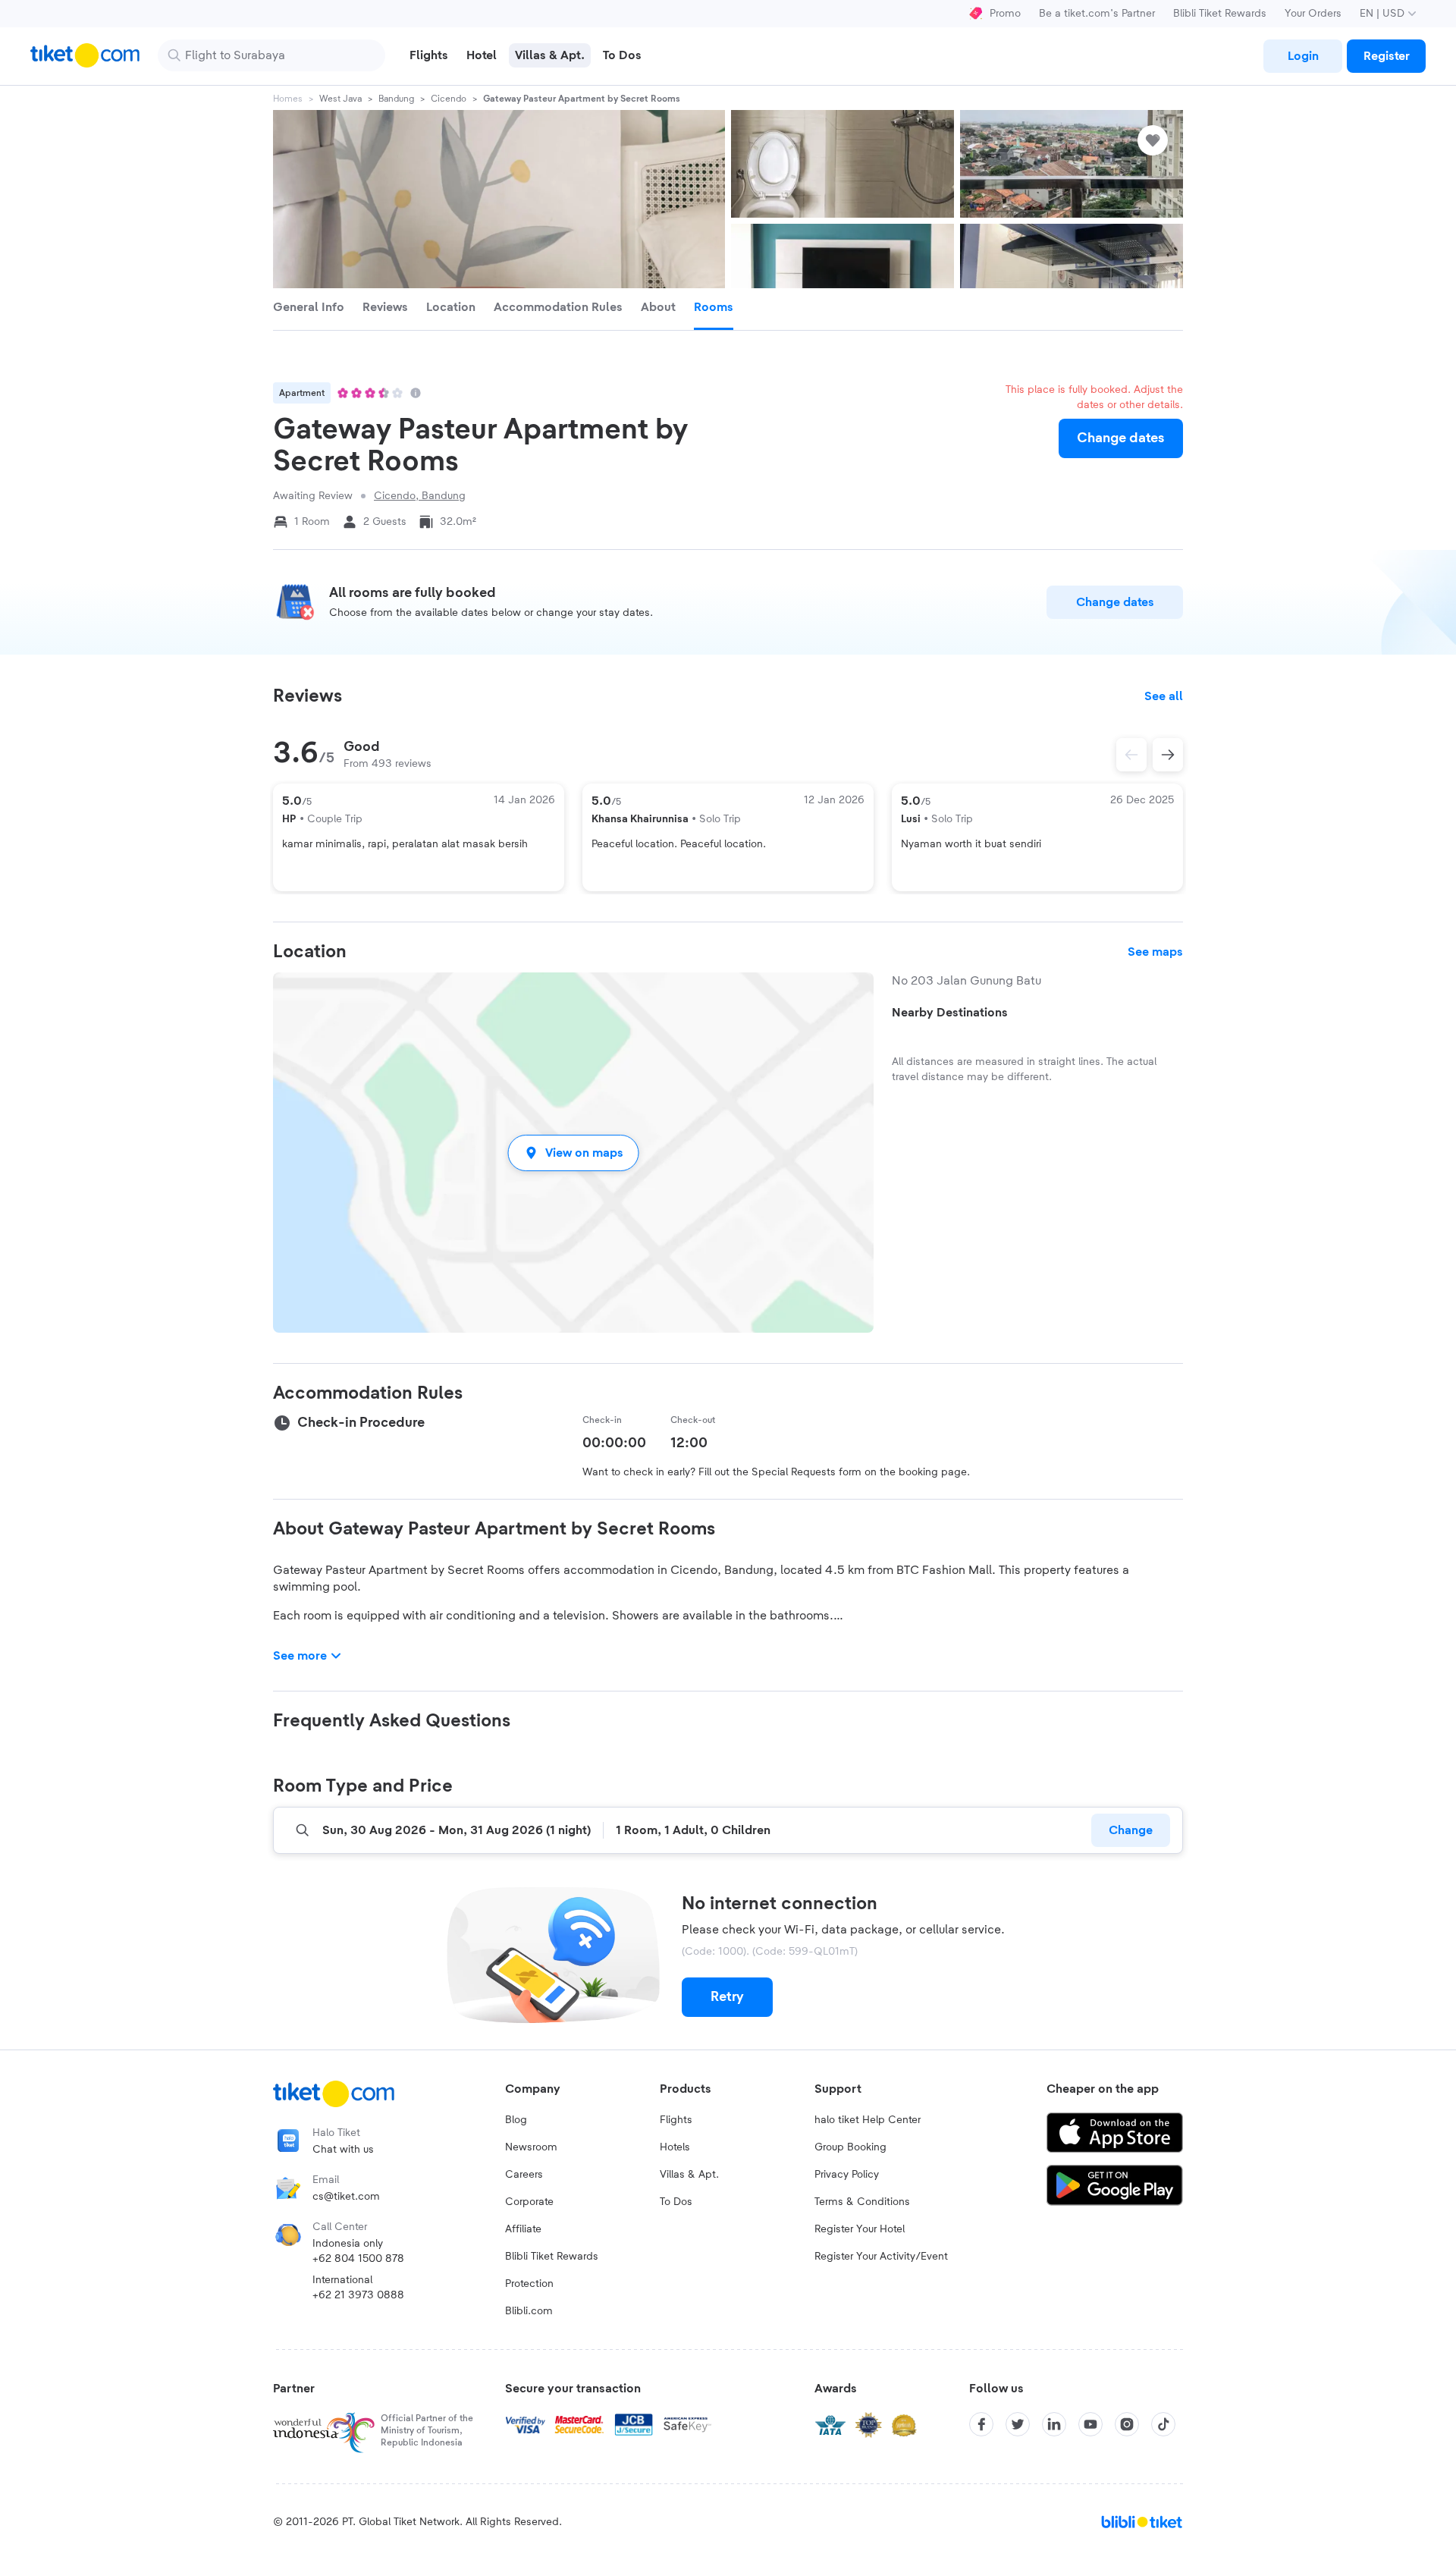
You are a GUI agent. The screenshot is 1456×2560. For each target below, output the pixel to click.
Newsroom (531, 2147)
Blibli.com (529, 2311)
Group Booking (850, 2147)
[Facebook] (981, 2424)
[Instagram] (1127, 2424)
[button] (573, 1153)
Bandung (396, 99)
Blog (516, 2120)
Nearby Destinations (950, 1013)
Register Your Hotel (860, 2229)
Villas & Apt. (689, 2175)
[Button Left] (1131, 755)
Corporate (529, 2202)
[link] (1303, 56)
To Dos (676, 2202)
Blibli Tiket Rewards (1220, 14)
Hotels (675, 2147)
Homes (288, 99)
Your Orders (1313, 14)
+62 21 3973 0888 (358, 2295)
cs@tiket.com (346, 2197)
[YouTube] (1090, 2424)
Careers (524, 2175)
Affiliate (523, 2229)
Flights (676, 2120)
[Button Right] (1168, 755)
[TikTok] (1163, 2424)
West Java (340, 99)
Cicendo (449, 99)
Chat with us (343, 2150)
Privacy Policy (847, 2175)
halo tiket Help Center (868, 2120)
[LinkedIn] (1054, 2424)
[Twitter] (1018, 2424)
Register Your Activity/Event (881, 2257)
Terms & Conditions (862, 2202)
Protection (529, 2284)
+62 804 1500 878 (358, 2259)
